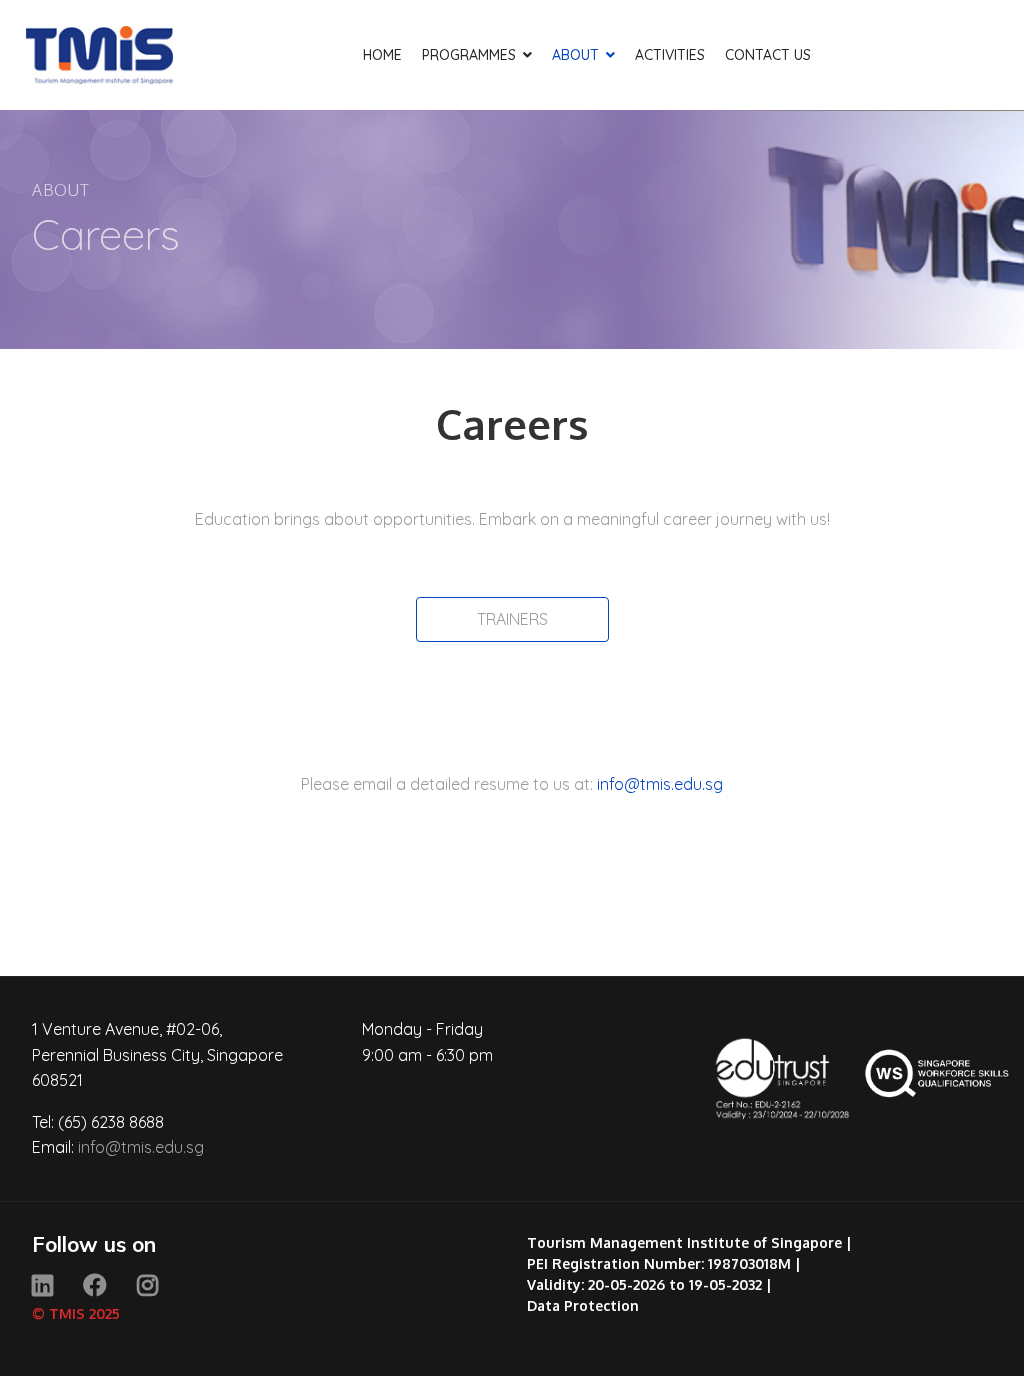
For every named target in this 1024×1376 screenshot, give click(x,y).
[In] (147, 1285)
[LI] (42, 1285)
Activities (670, 55)
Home (382, 55)
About (575, 55)
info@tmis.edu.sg (660, 784)
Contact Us (768, 55)
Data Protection (583, 1305)
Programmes (469, 55)
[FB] (95, 1285)
